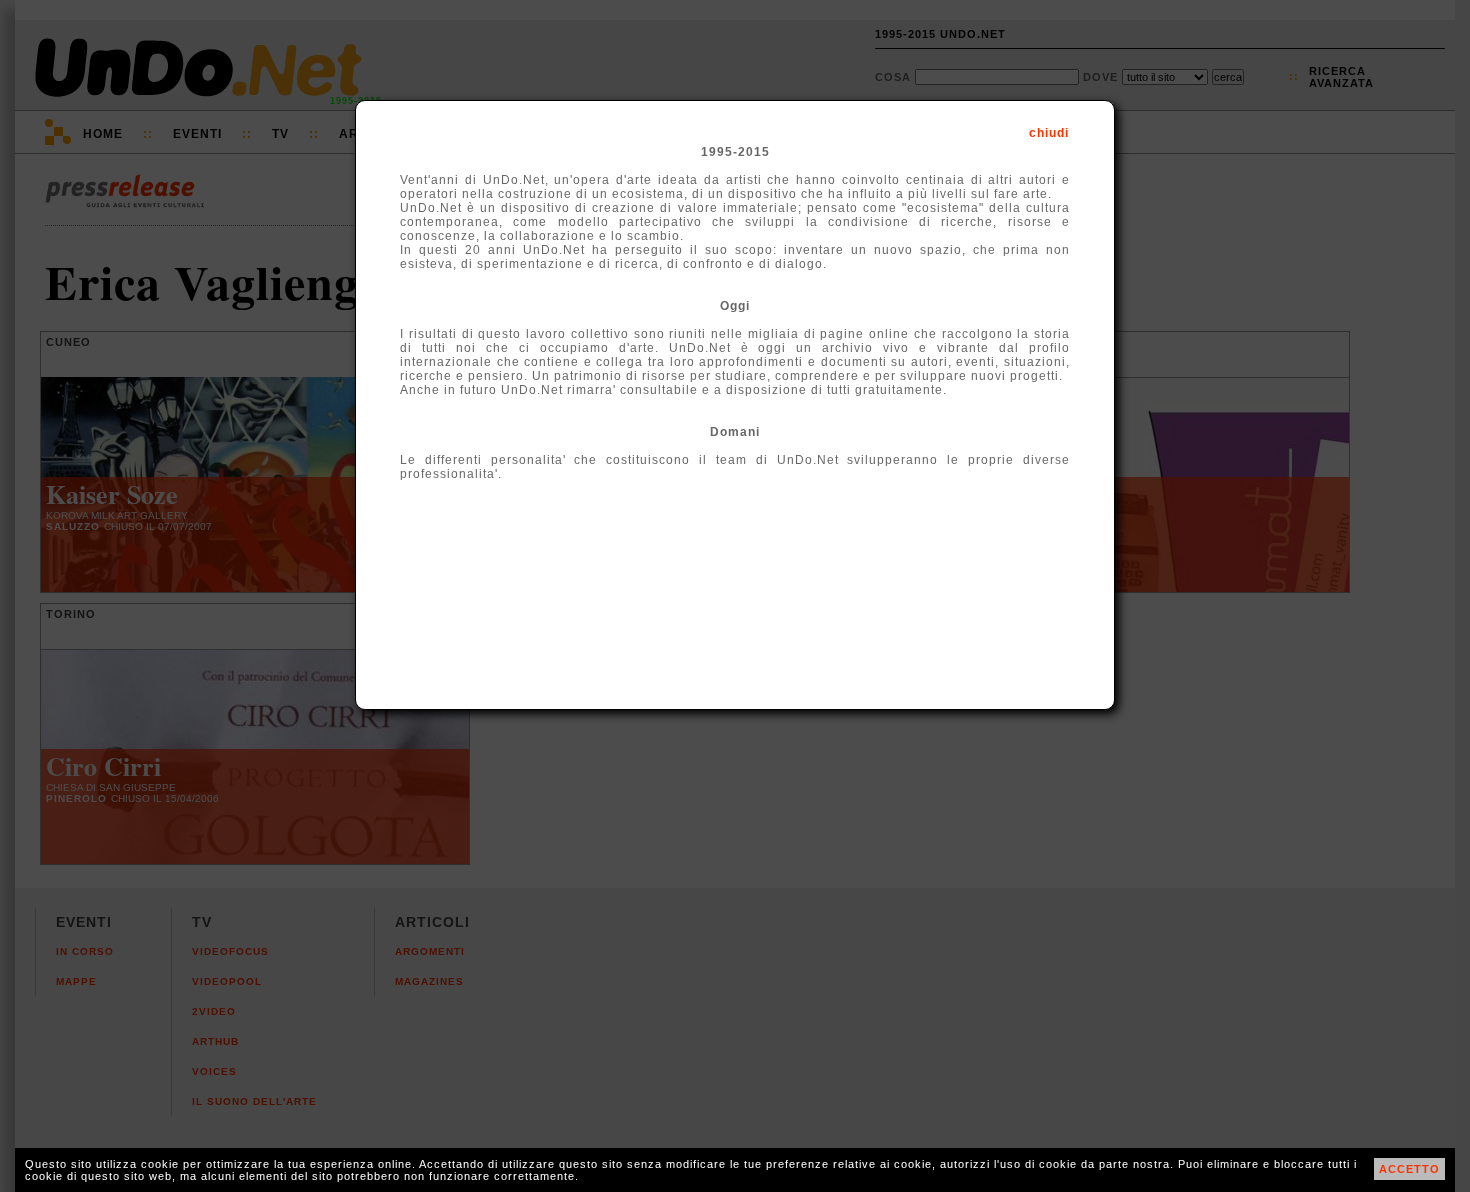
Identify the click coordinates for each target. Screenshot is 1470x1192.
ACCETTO (1409, 1169)
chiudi (1049, 133)
